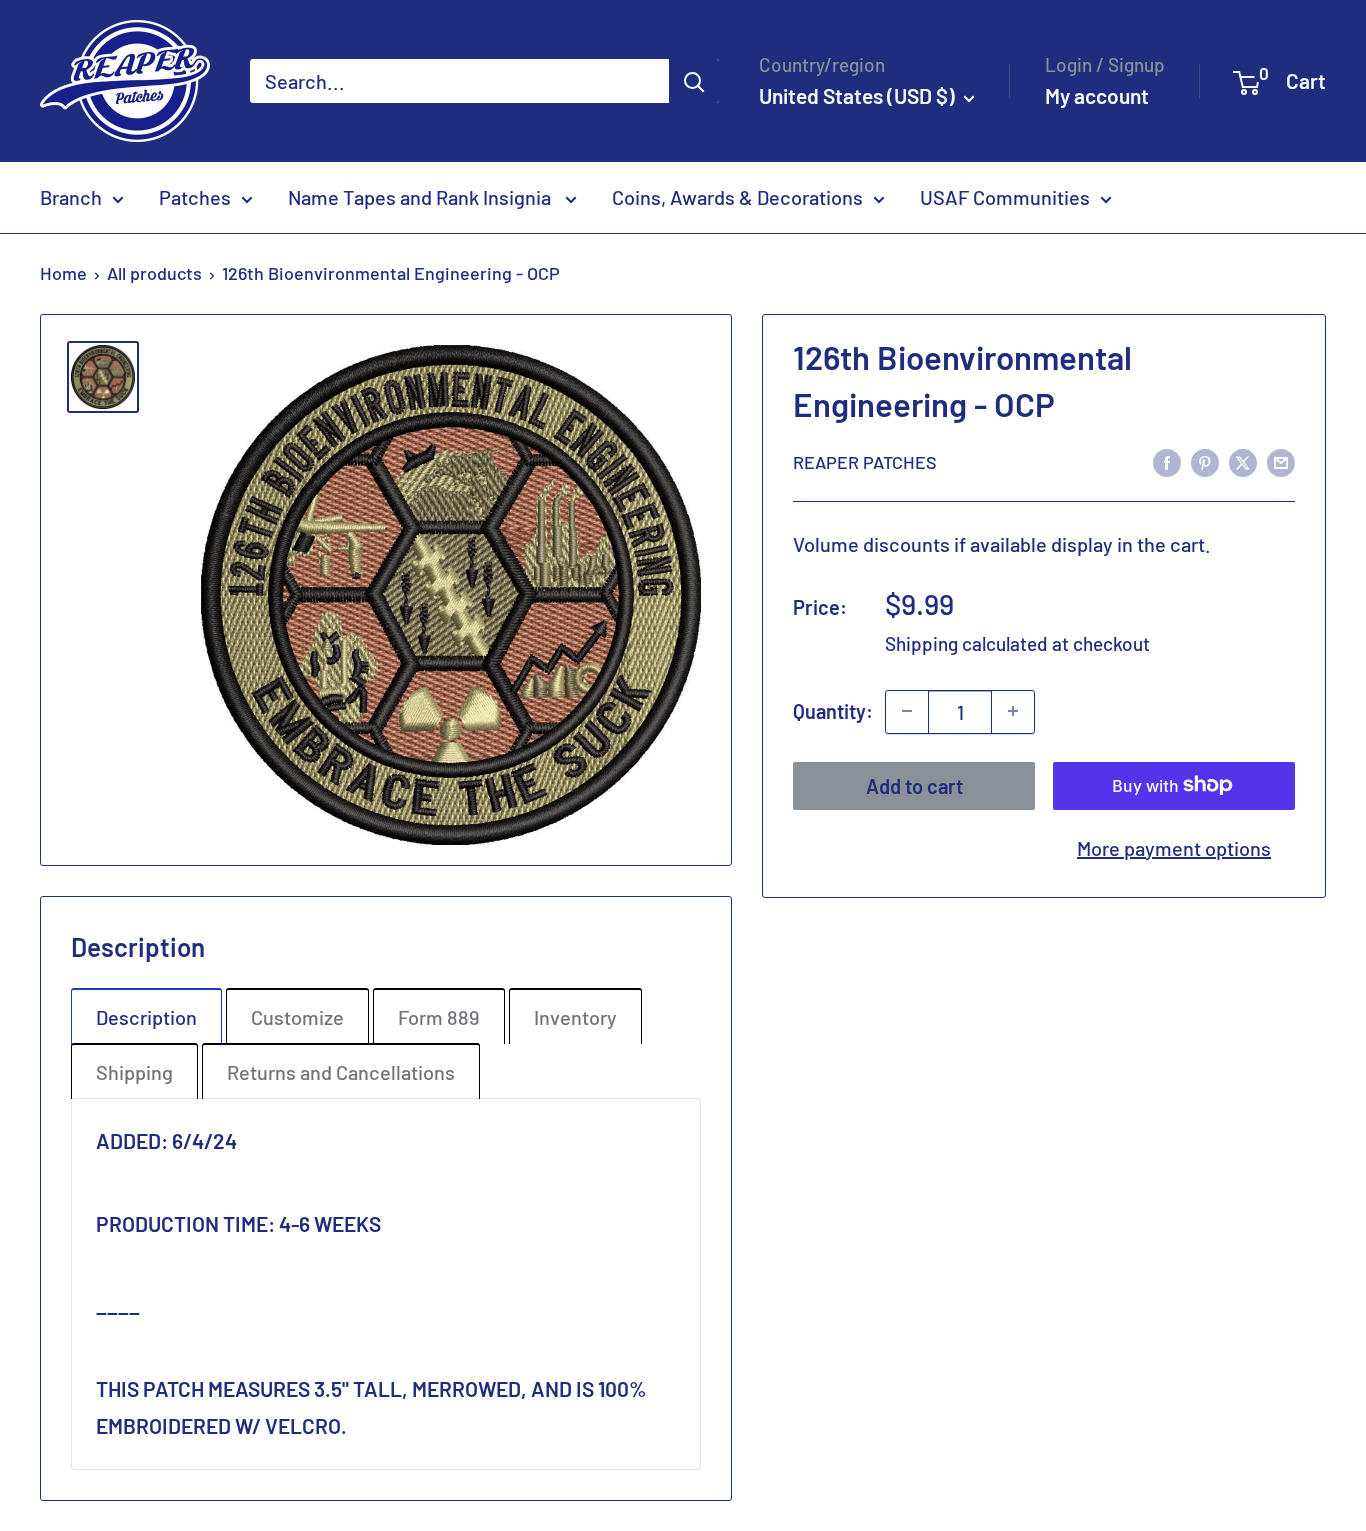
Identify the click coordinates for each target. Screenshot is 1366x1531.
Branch (71, 197)
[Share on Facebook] (1167, 460)
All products (154, 273)
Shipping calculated (966, 643)
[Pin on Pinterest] (1205, 460)
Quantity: (833, 711)
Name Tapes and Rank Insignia (421, 197)
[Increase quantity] (1013, 711)
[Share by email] (1281, 460)
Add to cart (914, 785)
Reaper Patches (865, 461)
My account (1097, 95)
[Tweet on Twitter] (1243, 460)
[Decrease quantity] (907, 711)
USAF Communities (1005, 197)
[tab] (146, 1016)
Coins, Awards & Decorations (737, 197)
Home (63, 273)
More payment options (1174, 847)
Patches (195, 197)
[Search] (694, 81)
